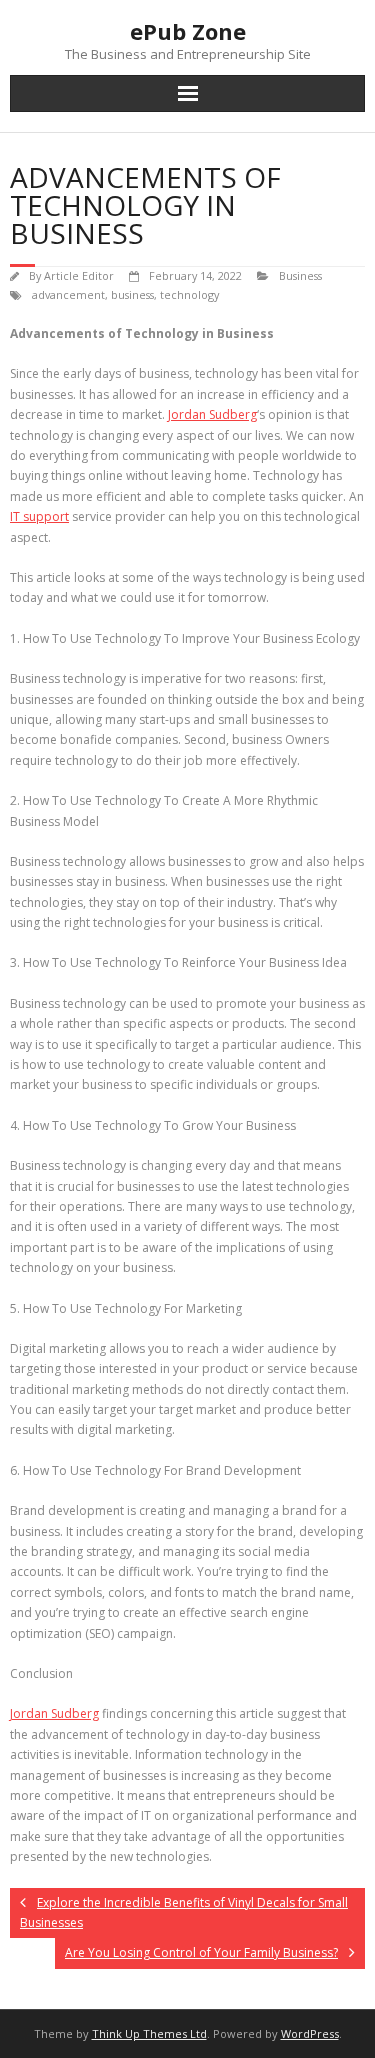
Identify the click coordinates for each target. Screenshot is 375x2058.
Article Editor (79, 275)
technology (189, 294)
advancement (68, 294)
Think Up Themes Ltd (149, 2033)
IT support (39, 516)
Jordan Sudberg (212, 414)
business (132, 294)
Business (300, 275)
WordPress (310, 2033)
